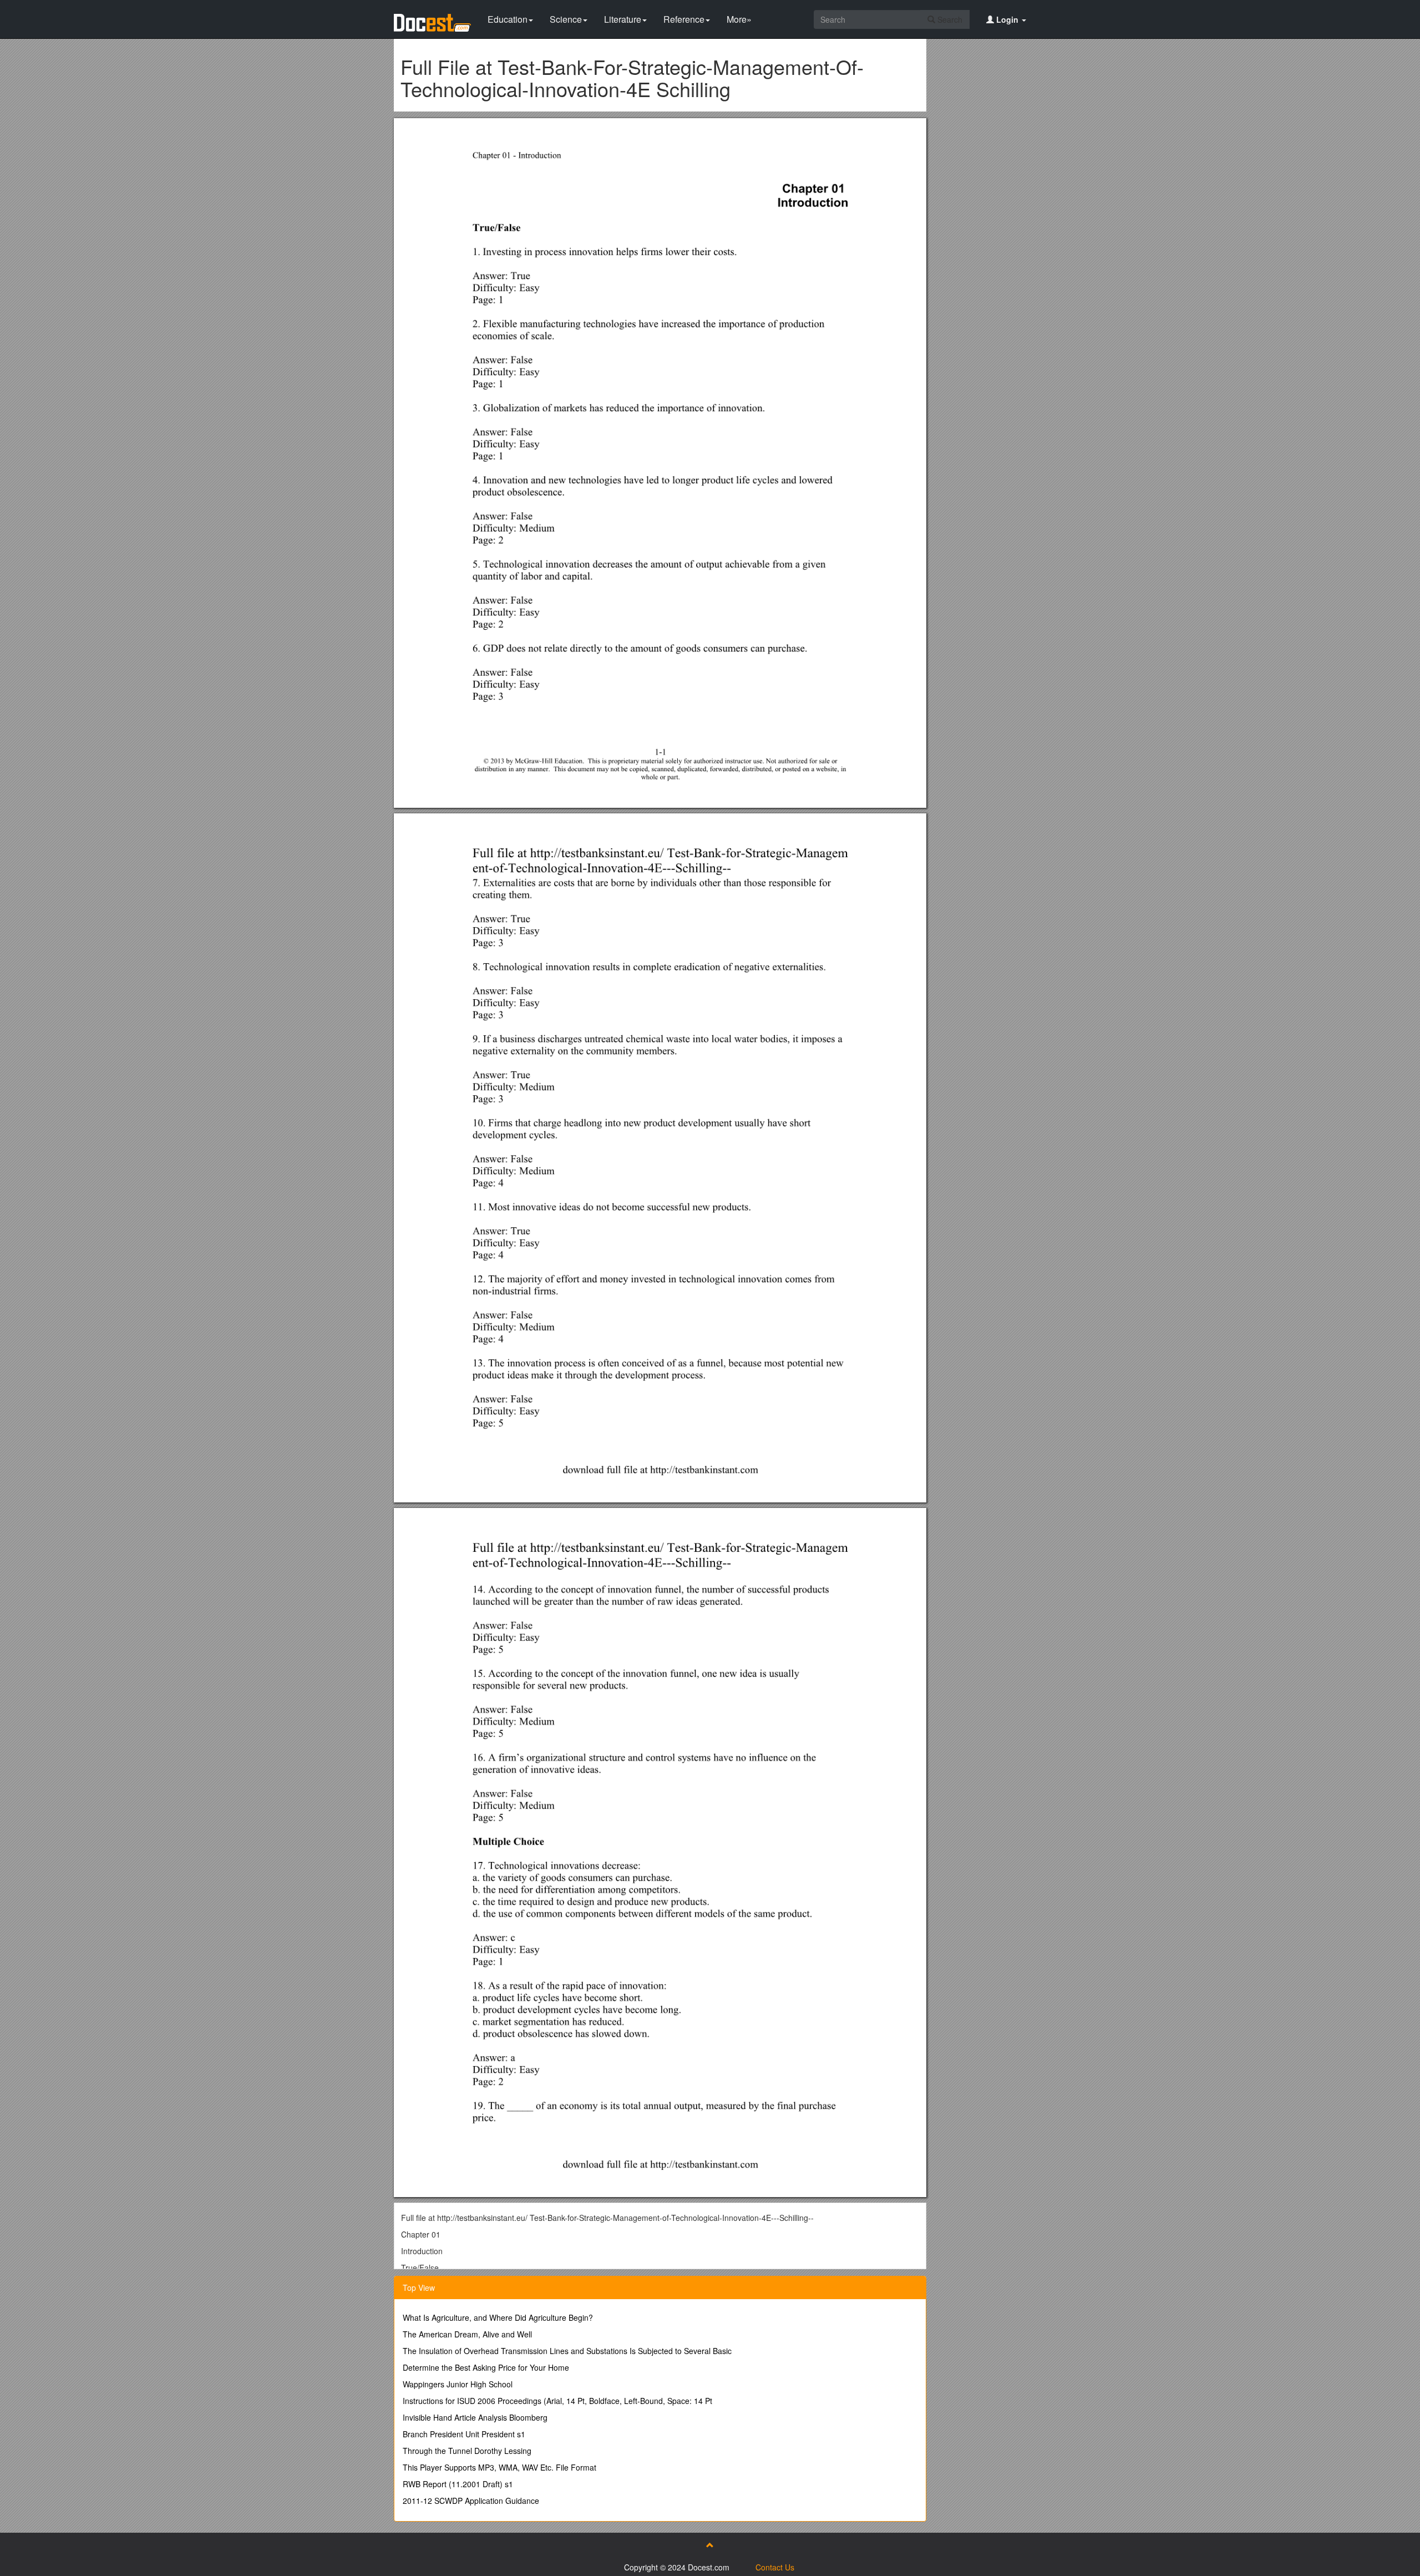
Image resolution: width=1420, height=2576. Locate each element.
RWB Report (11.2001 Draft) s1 (458, 2484)
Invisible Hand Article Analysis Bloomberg (475, 2417)
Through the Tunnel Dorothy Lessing (467, 2451)
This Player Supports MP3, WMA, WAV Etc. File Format (499, 2467)
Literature (623, 19)
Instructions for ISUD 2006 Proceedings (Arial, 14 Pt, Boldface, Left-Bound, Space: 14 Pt (557, 2401)
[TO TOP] (710, 2545)
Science (566, 19)
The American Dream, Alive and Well (467, 2334)
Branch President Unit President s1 (464, 2434)
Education (508, 19)
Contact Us (775, 2567)
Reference (684, 19)
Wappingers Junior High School (458, 2384)
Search (949, 19)
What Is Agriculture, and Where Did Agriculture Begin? (498, 2317)
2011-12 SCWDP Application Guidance (471, 2501)
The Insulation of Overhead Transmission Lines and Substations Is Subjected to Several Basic (567, 2351)
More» (739, 19)
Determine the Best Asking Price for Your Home (486, 2367)
